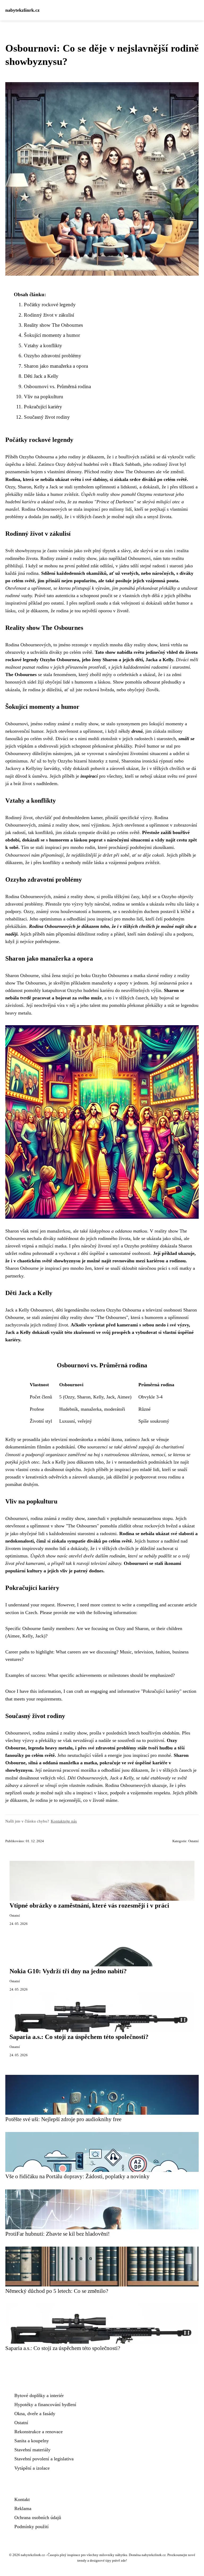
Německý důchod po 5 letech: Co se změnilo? (57, 2291)
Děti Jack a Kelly (41, 376)
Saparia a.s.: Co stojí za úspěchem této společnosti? (79, 2037)
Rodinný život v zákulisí (49, 315)
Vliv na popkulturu (44, 397)
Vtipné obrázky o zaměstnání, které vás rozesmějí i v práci (89, 1905)
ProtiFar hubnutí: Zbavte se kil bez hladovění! (58, 2234)
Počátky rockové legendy (50, 305)
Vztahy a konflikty (43, 345)
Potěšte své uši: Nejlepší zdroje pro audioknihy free (63, 2119)
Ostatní (194, 1841)
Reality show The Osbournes (53, 325)
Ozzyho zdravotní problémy (53, 356)
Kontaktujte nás (64, 1821)
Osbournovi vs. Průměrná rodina (57, 386)
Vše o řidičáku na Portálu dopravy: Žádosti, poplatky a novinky (77, 2176)
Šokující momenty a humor (52, 335)
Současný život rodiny (47, 417)
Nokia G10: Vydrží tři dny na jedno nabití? (68, 1971)
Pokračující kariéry (43, 407)
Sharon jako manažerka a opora (56, 366)
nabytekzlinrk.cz (22, 10)
